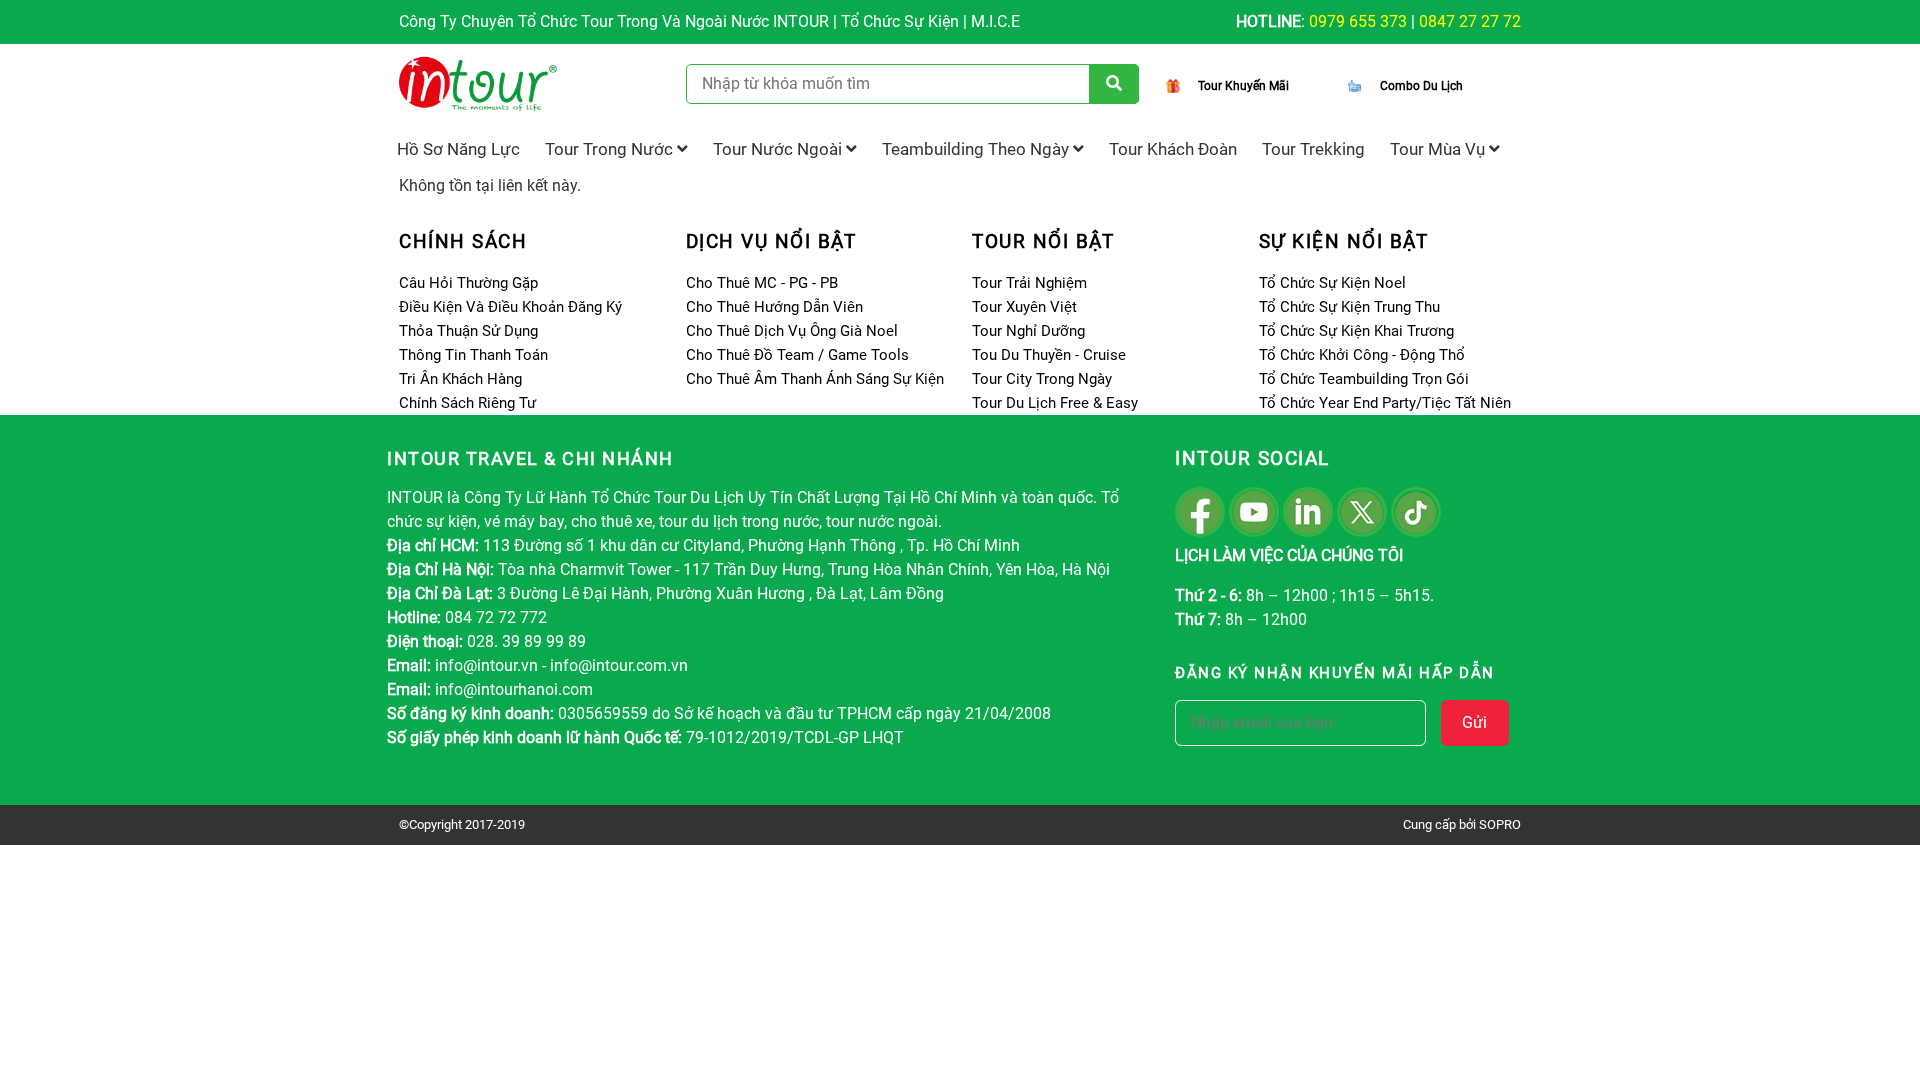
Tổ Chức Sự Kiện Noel (1332, 283)
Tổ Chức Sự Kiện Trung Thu (1349, 307)
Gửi (1474, 722)
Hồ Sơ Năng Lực (458, 149)
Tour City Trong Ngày (1042, 379)
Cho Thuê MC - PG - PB (762, 283)
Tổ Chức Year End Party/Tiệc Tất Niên (1385, 403)
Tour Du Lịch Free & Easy (1055, 403)
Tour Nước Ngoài (779, 149)
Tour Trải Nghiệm (1029, 283)
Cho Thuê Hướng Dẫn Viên (774, 307)
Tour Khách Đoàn (1173, 149)
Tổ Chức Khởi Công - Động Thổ (1362, 355)
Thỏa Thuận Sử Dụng (468, 331)
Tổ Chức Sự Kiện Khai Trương (1356, 331)
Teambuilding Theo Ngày (977, 149)
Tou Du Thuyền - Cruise (1049, 355)
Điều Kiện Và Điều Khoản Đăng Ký (510, 307)
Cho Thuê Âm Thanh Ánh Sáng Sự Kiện (815, 379)
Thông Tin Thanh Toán (473, 355)
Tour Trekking (1313, 149)
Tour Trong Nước (611, 149)
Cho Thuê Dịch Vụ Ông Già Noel (792, 331)
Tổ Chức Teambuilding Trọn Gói (1364, 379)
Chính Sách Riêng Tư (467, 403)
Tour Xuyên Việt (1024, 307)
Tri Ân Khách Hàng (460, 379)
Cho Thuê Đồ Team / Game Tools (797, 355)
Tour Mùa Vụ (1439, 149)
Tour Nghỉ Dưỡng (1028, 331)
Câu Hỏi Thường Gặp (468, 283)
